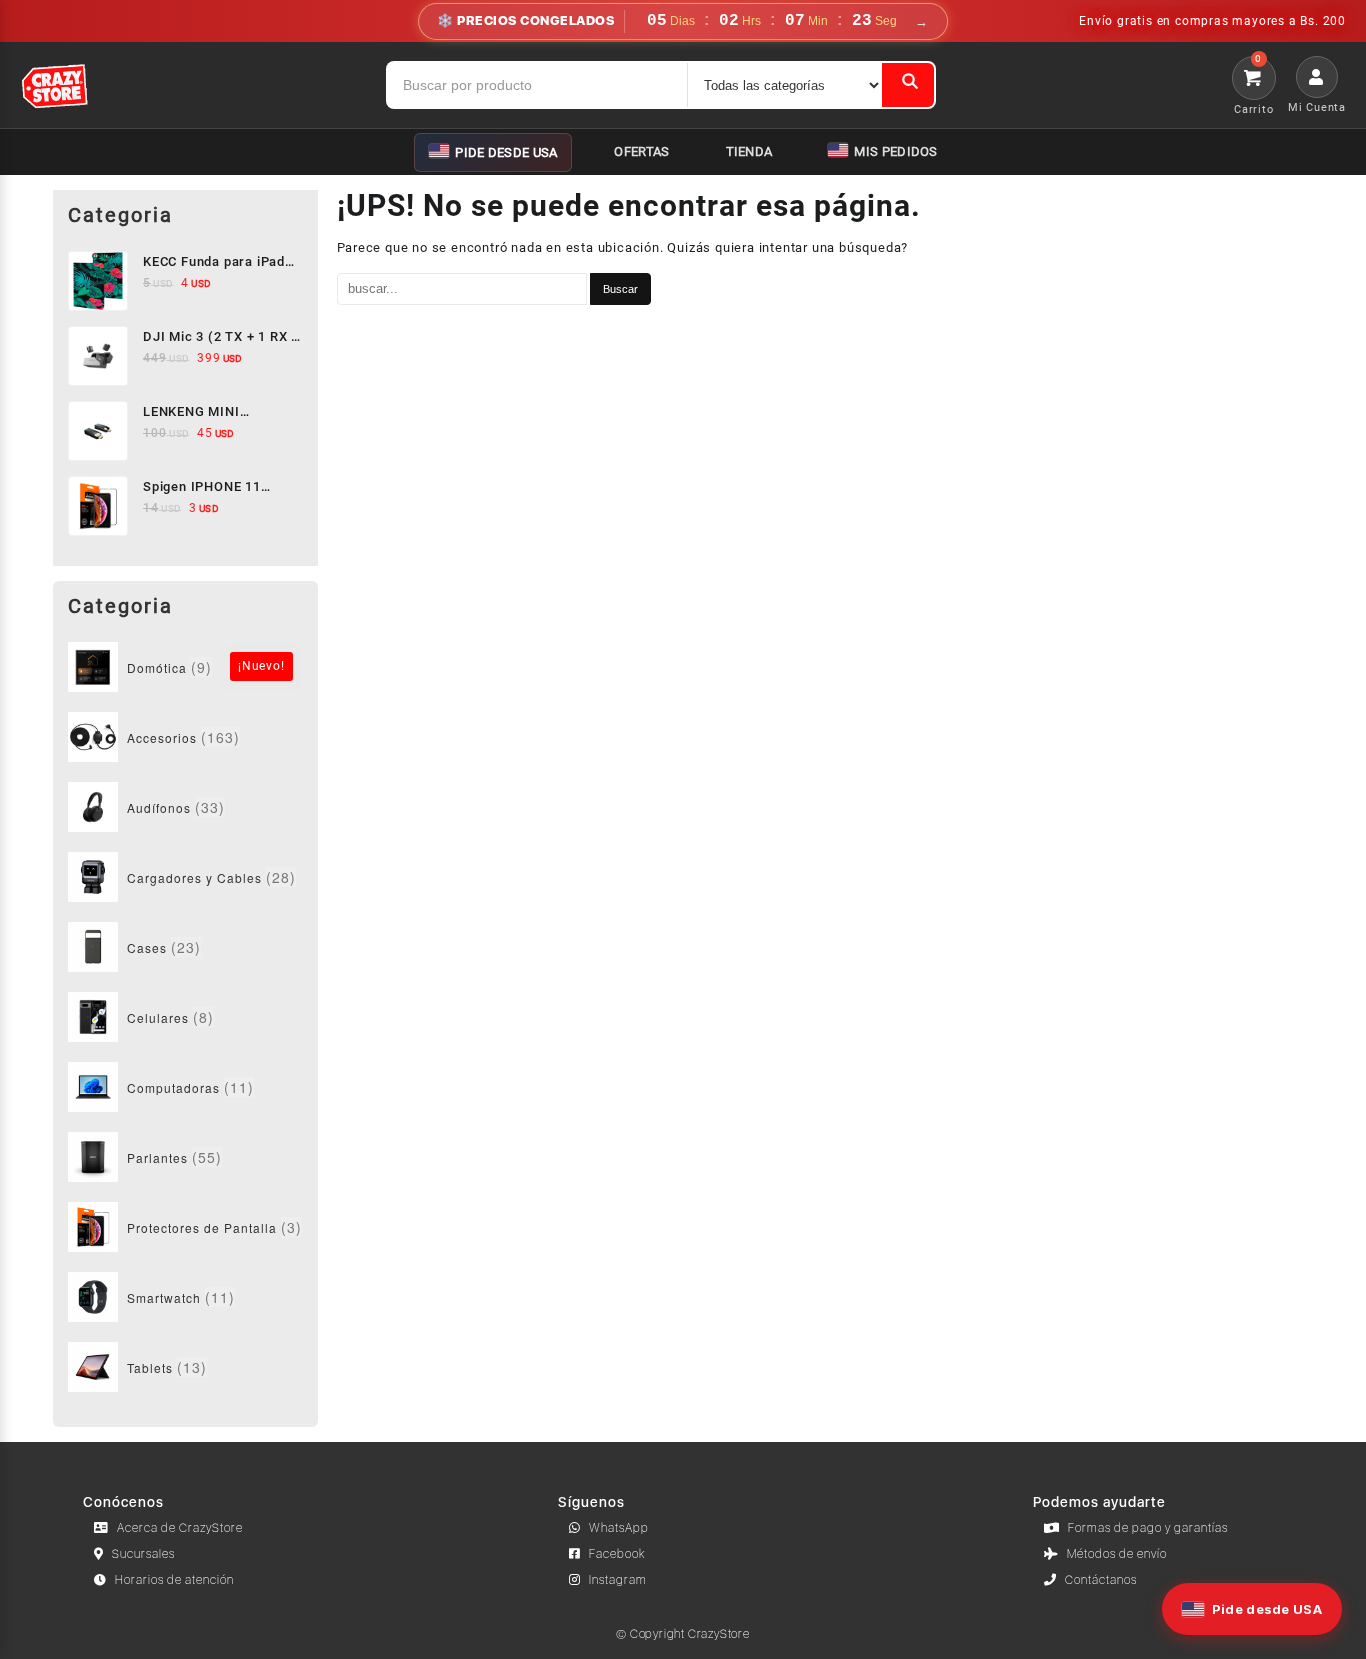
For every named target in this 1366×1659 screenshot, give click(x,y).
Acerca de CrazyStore (180, 1528)
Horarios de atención (174, 1580)
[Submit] (908, 85)
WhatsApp (619, 1528)
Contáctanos (1101, 1580)
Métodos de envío (1117, 1554)
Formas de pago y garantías (1148, 1528)
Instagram (618, 1580)
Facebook (617, 1554)
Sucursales (143, 1554)
